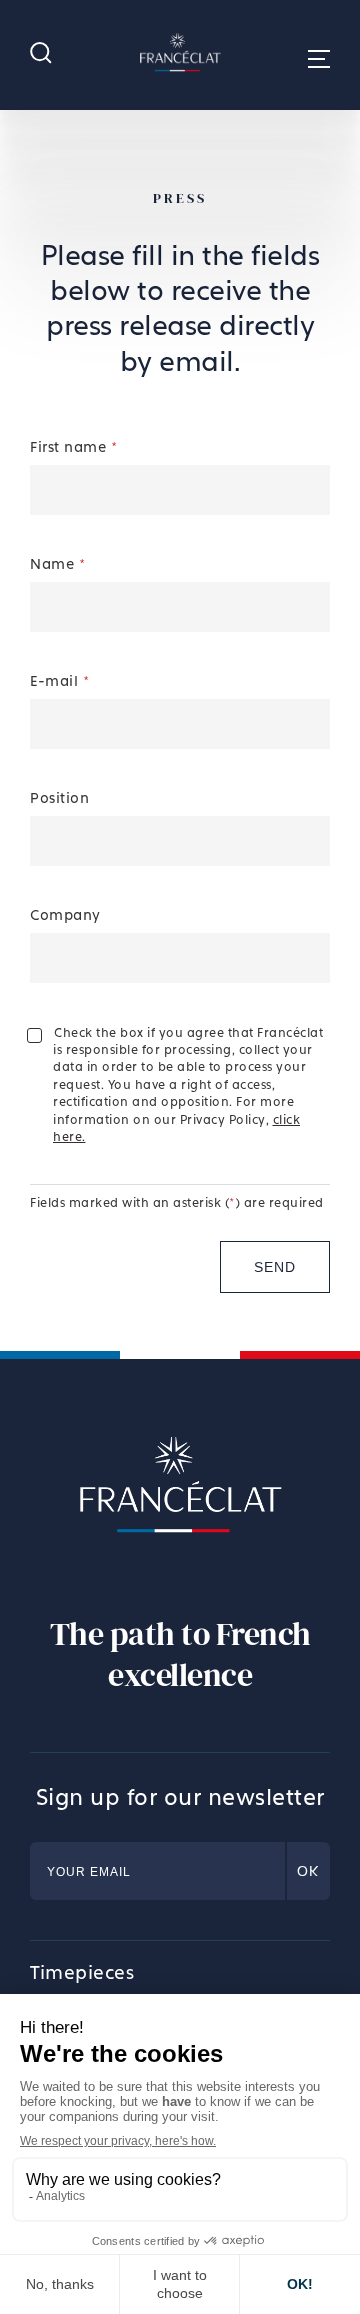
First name (73, 446)
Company (65, 914)
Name (57, 563)
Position (59, 797)
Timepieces (82, 1972)
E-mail (59, 680)
